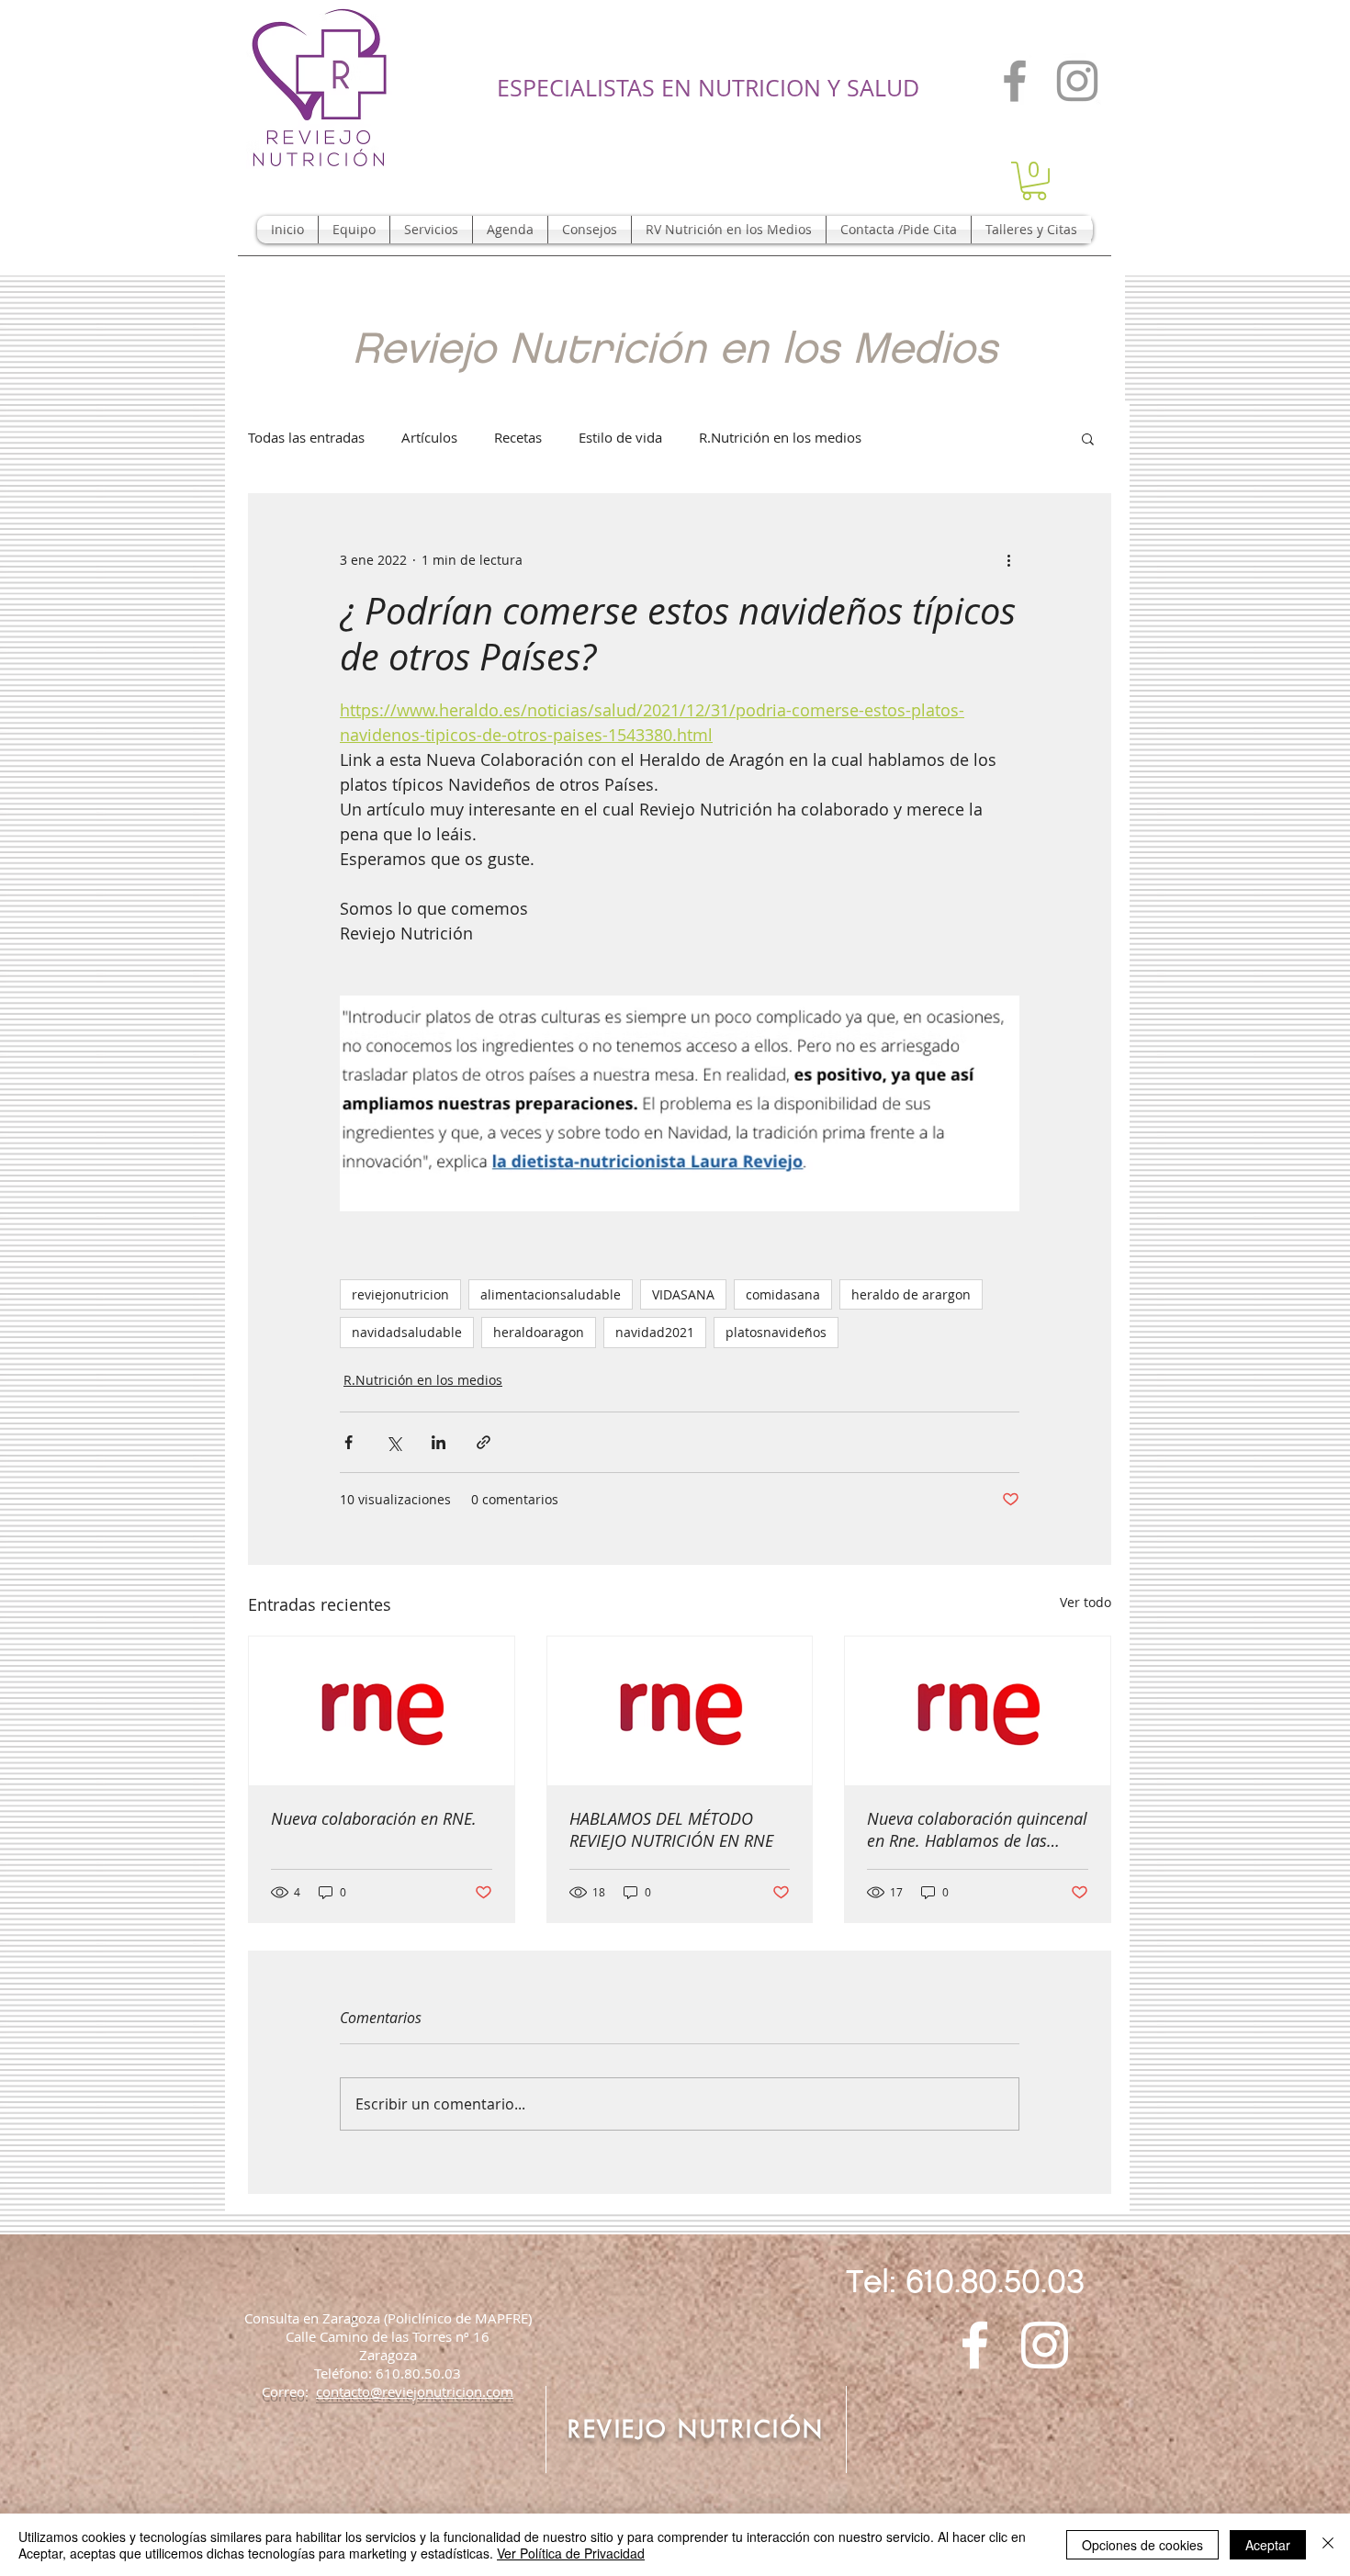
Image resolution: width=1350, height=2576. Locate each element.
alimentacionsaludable (551, 1294)
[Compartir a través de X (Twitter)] (394, 1442)
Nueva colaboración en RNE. (374, 1818)
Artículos (429, 437)
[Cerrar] (1328, 2545)
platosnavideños (776, 1332)
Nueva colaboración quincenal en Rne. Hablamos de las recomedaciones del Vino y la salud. (977, 1829)
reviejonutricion (400, 1294)
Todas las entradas (306, 437)
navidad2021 (655, 1332)
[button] (1034, 181)
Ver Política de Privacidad (571, 2553)
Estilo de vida (620, 437)
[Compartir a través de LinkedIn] (439, 1442)
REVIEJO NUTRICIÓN (696, 2429)
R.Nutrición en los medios (780, 437)
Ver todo (1086, 1602)
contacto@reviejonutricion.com (415, 2391)
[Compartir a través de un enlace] (484, 1442)
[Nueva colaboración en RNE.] (382, 1711)
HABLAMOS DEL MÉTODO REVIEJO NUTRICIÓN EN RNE (671, 1829)
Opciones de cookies (1142, 2545)
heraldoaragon (539, 1332)
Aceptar (1268, 2545)
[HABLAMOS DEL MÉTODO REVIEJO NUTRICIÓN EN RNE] (680, 1711)
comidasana (783, 1294)
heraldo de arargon (911, 1294)
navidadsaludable (407, 1332)
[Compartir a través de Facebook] (349, 1442)
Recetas (518, 437)
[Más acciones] (1008, 560)
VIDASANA (683, 1294)
